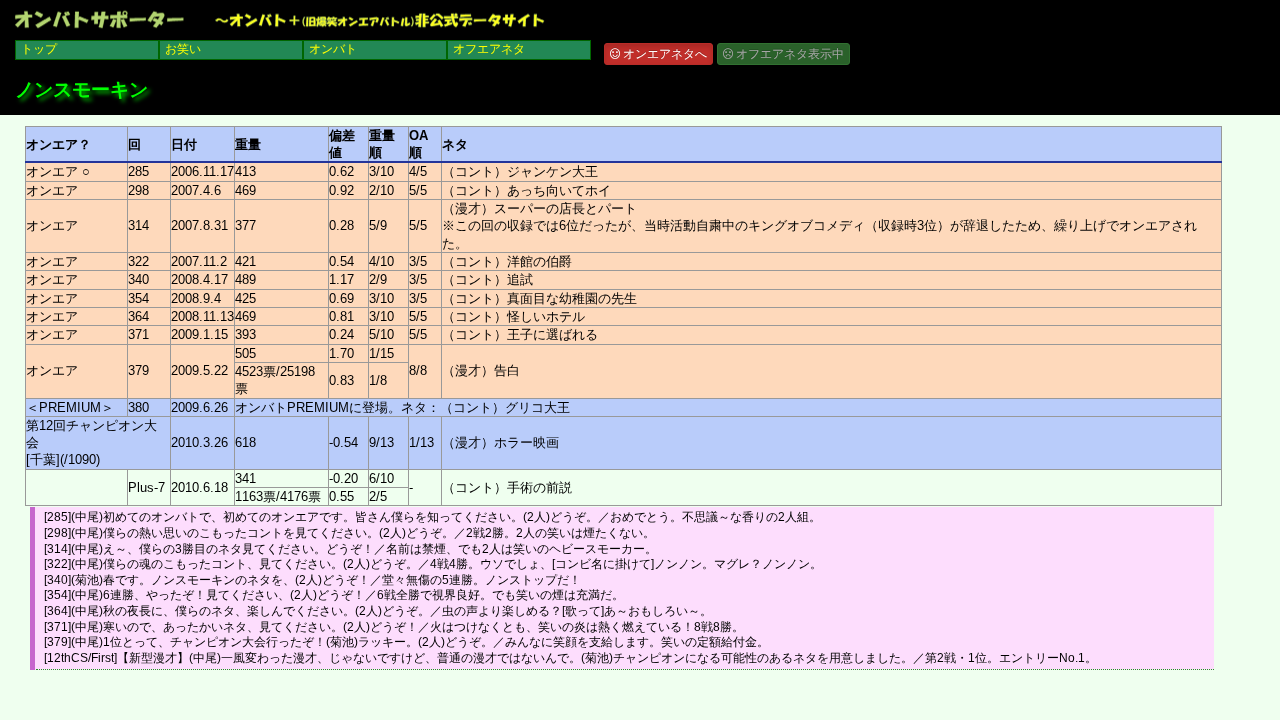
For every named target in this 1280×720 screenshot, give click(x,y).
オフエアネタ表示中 (788, 54)
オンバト (333, 49)
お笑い (183, 49)
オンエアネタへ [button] (663, 54)
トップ (39, 49)
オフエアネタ (489, 49)
